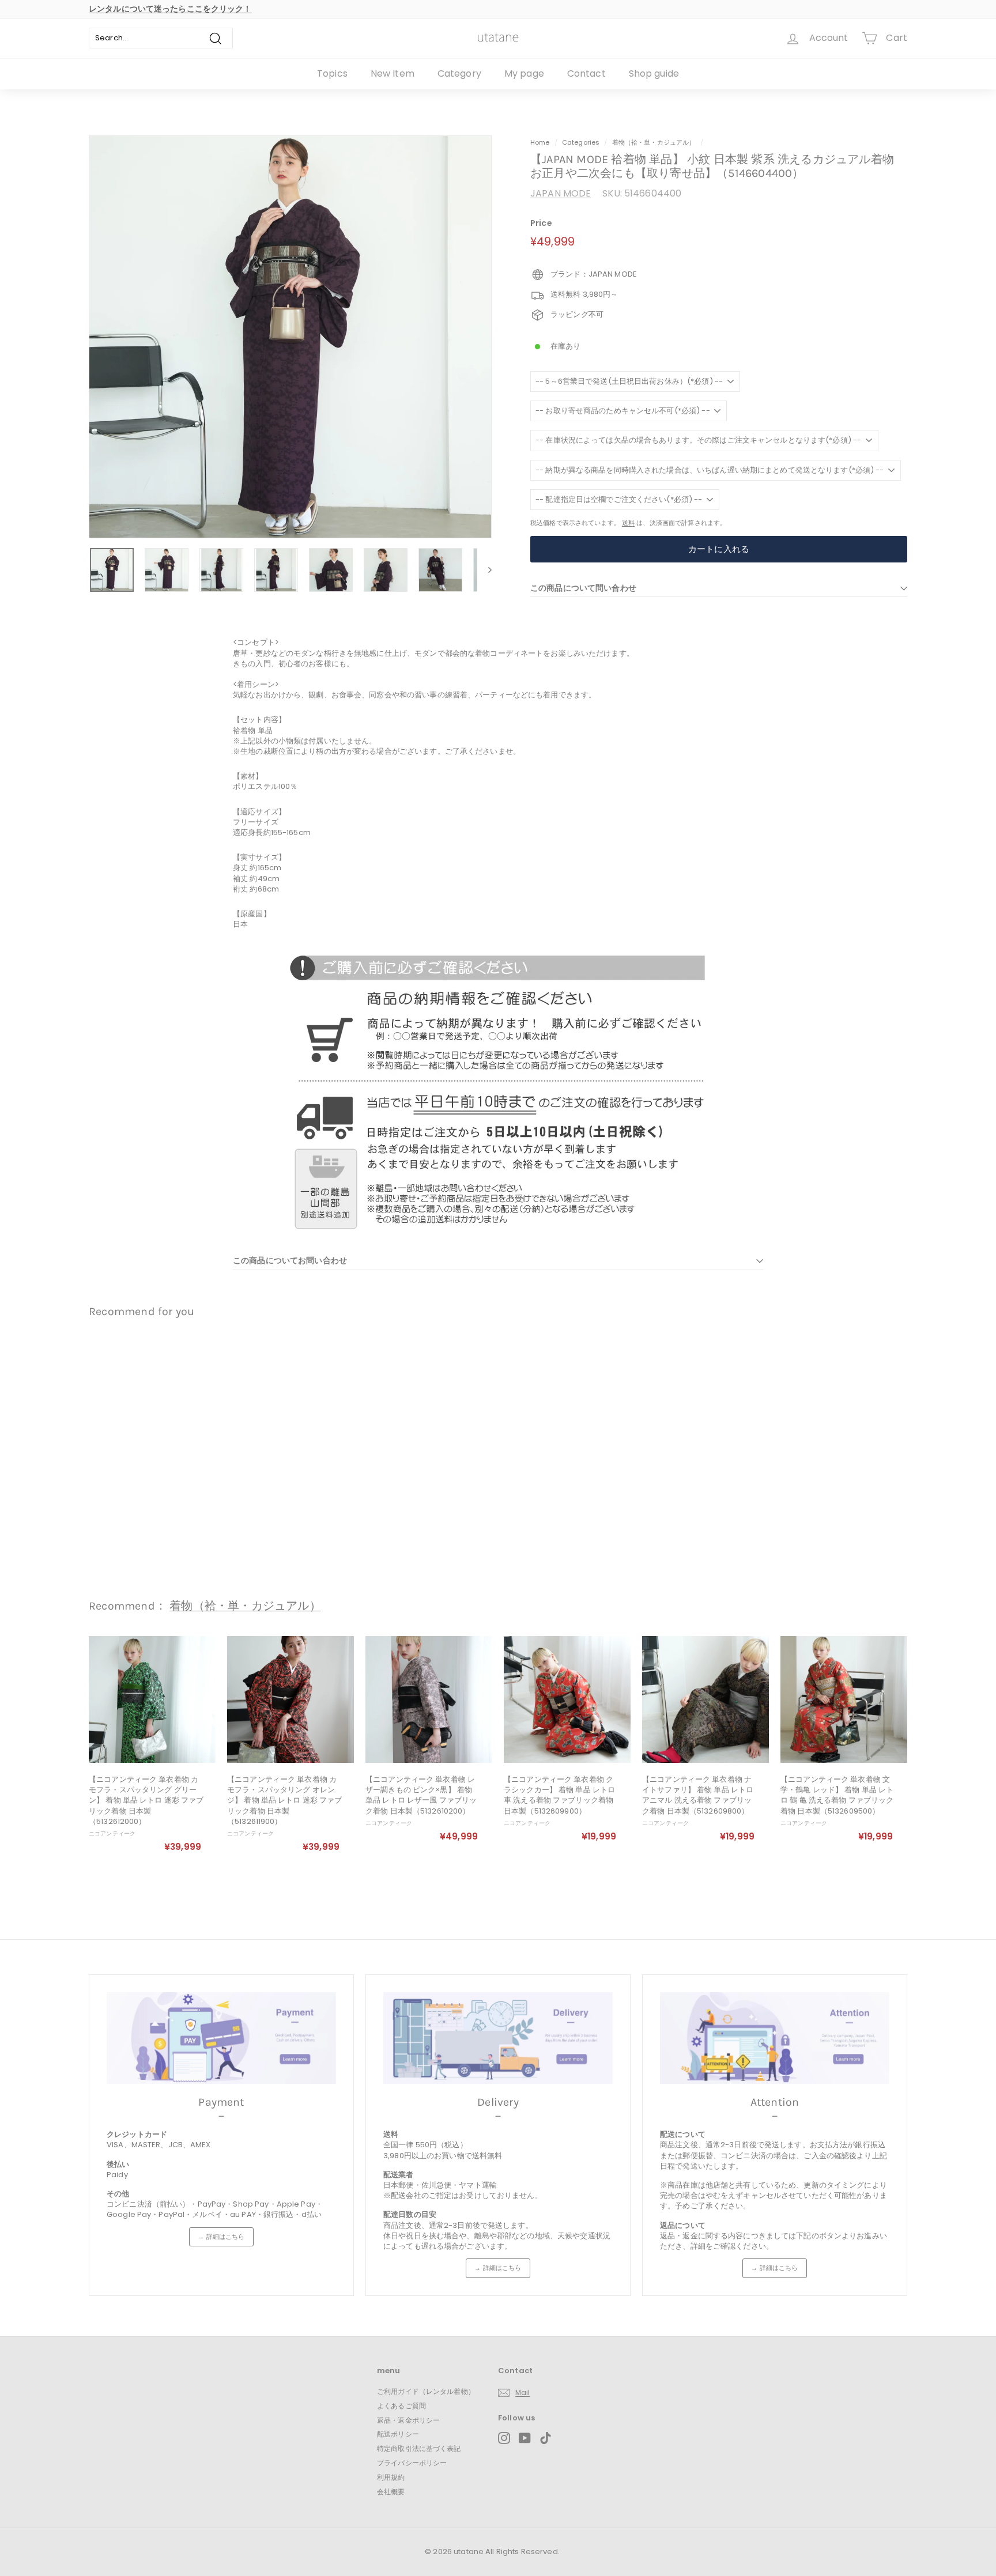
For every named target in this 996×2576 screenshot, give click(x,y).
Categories (582, 142)
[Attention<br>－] (775, 2038)
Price (541, 223)
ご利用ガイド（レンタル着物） (426, 2391)
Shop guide (654, 73)
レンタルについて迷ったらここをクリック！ (170, 9)
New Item (393, 73)
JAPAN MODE (561, 193)
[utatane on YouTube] (525, 2438)
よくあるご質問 (401, 2406)
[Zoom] (290, 337)
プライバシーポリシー (412, 2463)
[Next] (484, 570)
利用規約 (391, 2477)
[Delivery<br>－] (498, 2038)
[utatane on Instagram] (504, 2438)
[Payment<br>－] (221, 2038)
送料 (628, 523)
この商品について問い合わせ (583, 588)
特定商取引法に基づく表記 (419, 2448)
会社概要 (391, 2492)
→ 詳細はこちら (221, 2237)
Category (459, 73)
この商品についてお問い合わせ (290, 1260)
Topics (332, 73)
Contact (586, 73)
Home (540, 142)
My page (524, 73)
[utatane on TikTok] (546, 2438)
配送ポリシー (398, 2434)
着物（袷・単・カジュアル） (654, 142)
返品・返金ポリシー (408, 2420)
